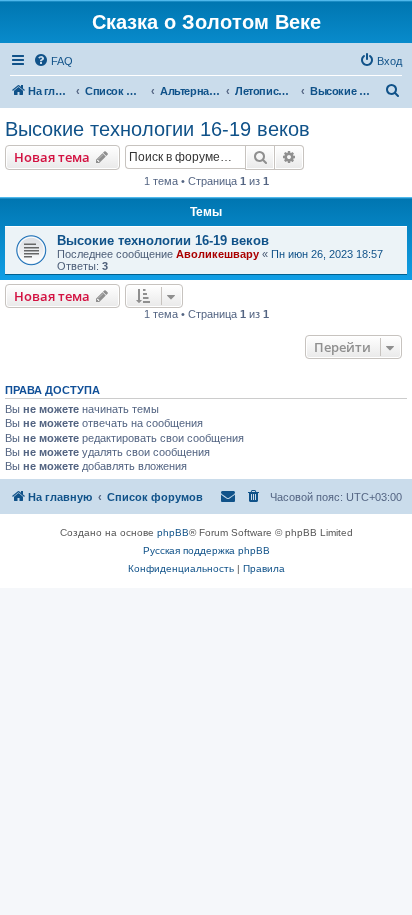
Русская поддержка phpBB (206, 550)
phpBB (173, 532)
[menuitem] (53, 61)
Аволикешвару (217, 254)
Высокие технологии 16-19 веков (157, 129)
